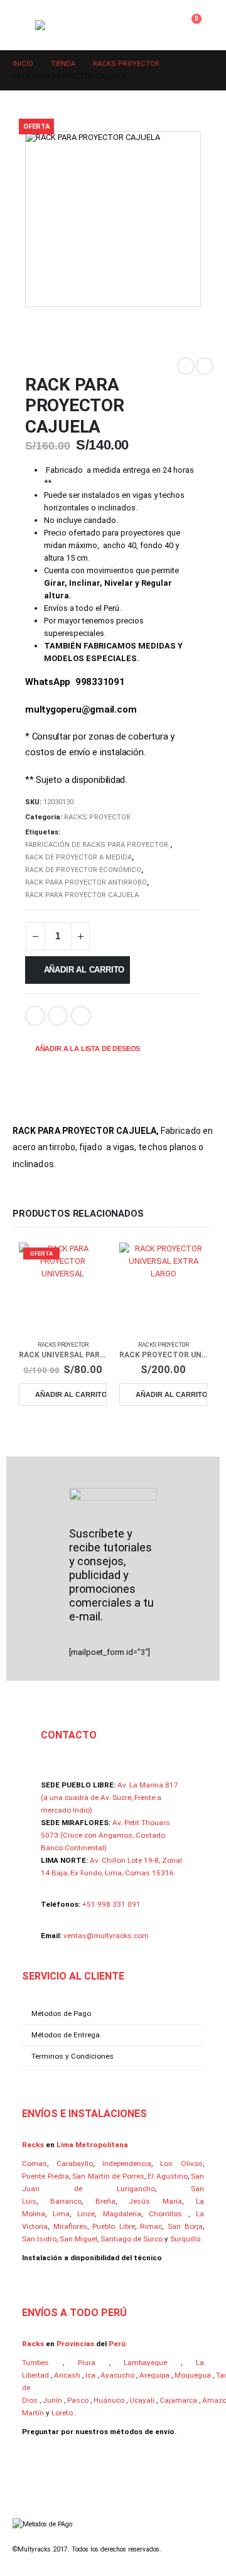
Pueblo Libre (114, 2226)
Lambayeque (145, 2363)
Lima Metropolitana (92, 2145)
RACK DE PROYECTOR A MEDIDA (78, 857)
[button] (24, 25)
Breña (105, 2201)
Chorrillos (165, 2214)
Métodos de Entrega (66, 2035)
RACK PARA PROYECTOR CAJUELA (82, 895)
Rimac (151, 2226)
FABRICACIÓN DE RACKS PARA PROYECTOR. (98, 845)
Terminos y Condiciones (73, 2056)
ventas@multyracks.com (106, 1936)
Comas (35, 2164)
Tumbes (35, 2363)
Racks (34, 2145)
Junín (52, 2400)
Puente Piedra (46, 2176)
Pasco (78, 2400)
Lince (86, 2214)
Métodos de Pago (61, 2013)
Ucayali (142, 2400)
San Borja (186, 2226)
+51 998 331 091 (111, 1904)
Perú (117, 2344)
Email (58, 1016)
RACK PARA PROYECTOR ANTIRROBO (86, 882)
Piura (87, 2363)
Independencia (127, 2164)
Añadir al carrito (84, 970)
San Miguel (78, 2239)
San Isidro (39, 2239)
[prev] (186, 366)
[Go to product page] (163, 1286)
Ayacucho (117, 2375)
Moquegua (193, 2375)
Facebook (35, 1016)
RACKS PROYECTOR (97, 817)
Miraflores (70, 2226)
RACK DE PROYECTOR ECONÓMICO (83, 870)
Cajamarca (178, 2400)
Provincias (75, 2344)
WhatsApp (81, 1016)
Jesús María (155, 2201)
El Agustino (168, 2176)
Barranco (66, 2201)
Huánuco (109, 2400)
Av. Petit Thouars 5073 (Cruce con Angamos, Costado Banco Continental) (105, 1835)
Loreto (62, 2413)
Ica (90, 2375)
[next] (205, 366)
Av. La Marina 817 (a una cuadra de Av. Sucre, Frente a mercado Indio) (110, 1797)
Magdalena (122, 2214)
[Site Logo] (85, 25)
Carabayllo (75, 2164)
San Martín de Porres (108, 2176)
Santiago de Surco (132, 2239)
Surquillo (185, 2239)
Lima (61, 2214)
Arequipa (154, 2375)
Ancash (67, 2375)
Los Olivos (181, 2164)
